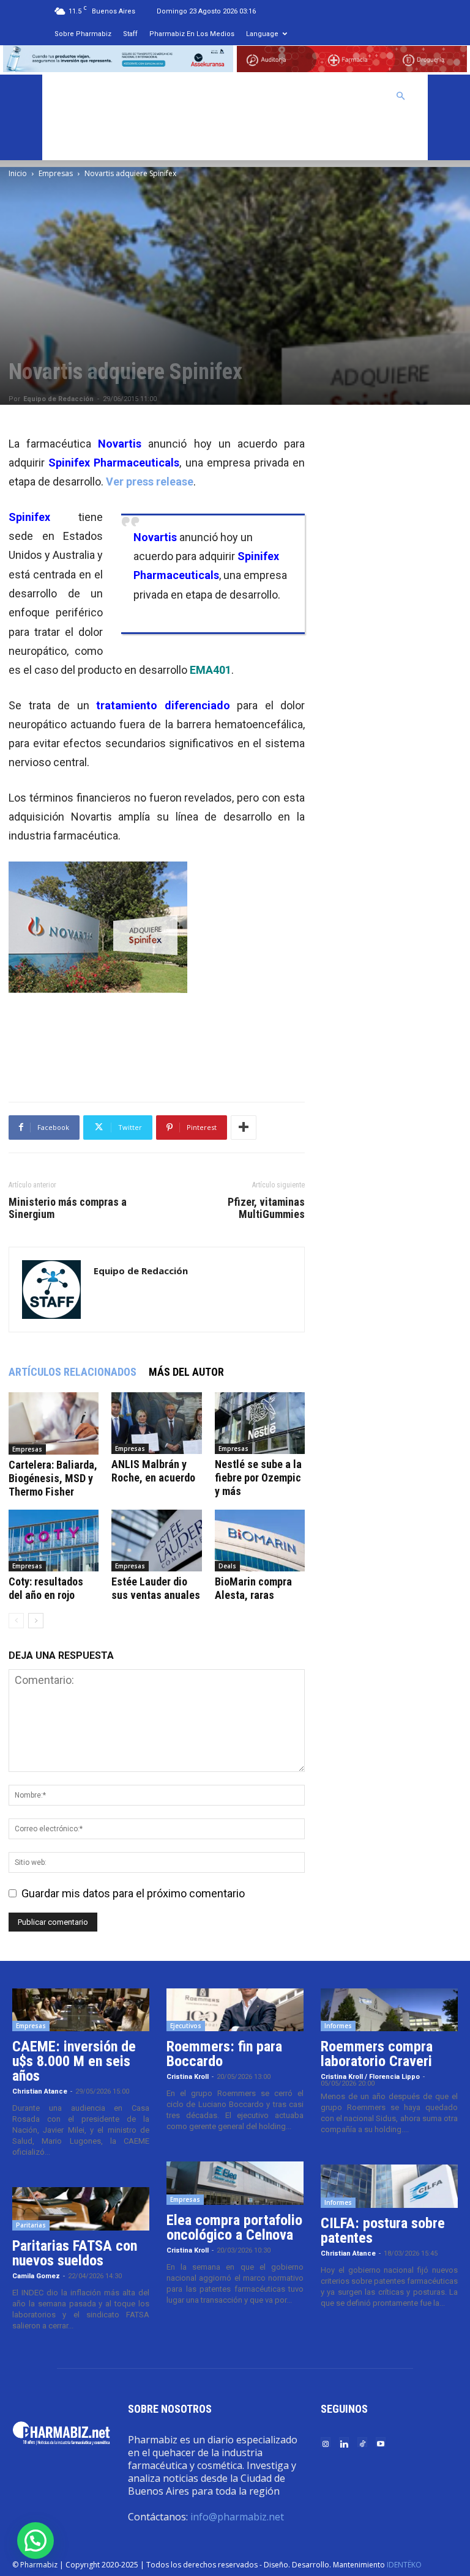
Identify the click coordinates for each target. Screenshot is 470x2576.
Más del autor (186, 1372)
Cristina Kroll (188, 2077)
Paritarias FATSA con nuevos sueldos (75, 2253)
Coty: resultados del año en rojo (46, 1588)
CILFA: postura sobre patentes (383, 2231)
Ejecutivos (186, 2026)
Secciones (289, 96)
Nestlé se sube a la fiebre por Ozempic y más (258, 1478)
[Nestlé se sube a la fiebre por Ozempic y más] (260, 1423)
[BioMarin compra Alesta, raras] (260, 1541)
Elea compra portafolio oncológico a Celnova (234, 2227)
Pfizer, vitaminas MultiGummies (266, 1208)
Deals (227, 1566)
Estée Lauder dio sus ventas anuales (156, 1588)
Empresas (56, 173)
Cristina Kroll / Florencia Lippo (370, 2077)
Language (262, 34)
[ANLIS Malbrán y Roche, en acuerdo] (156, 1423)
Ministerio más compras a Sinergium (68, 1208)
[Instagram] (326, 2443)
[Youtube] (381, 2443)
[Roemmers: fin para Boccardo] (235, 2010)
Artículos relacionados (73, 1372)
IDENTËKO (404, 2565)
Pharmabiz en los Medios (192, 34)
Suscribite (82, 139)
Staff (130, 34)
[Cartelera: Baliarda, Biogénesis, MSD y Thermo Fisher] (54, 1423)
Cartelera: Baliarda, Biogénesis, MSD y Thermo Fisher (53, 1478)
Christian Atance (40, 2091)
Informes (338, 2026)
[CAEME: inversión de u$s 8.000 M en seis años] (81, 2010)
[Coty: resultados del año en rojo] (54, 1541)
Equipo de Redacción (58, 399)
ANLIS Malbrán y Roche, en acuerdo (153, 1471)
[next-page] (36, 1621)
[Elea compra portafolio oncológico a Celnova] (235, 2183)
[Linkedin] (344, 2443)
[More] (244, 1127)
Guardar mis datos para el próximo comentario (133, 1893)
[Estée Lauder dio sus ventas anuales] (156, 1541)
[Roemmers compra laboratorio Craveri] (389, 2010)
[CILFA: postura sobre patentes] (389, 2186)
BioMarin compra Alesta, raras (253, 1588)
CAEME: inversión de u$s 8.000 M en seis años (74, 2061)
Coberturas (353, 96)
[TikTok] (362, 2443)
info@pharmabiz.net (237, 2517)
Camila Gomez (36, 2276)
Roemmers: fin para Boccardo (224, 2054)
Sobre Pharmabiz (83, 34)
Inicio (18, 173)
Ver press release (150, 482)
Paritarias (31, 2225)
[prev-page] (16, 1621)
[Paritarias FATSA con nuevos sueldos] (81, 2209)
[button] (401, 95)
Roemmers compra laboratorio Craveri (377, 2054)
